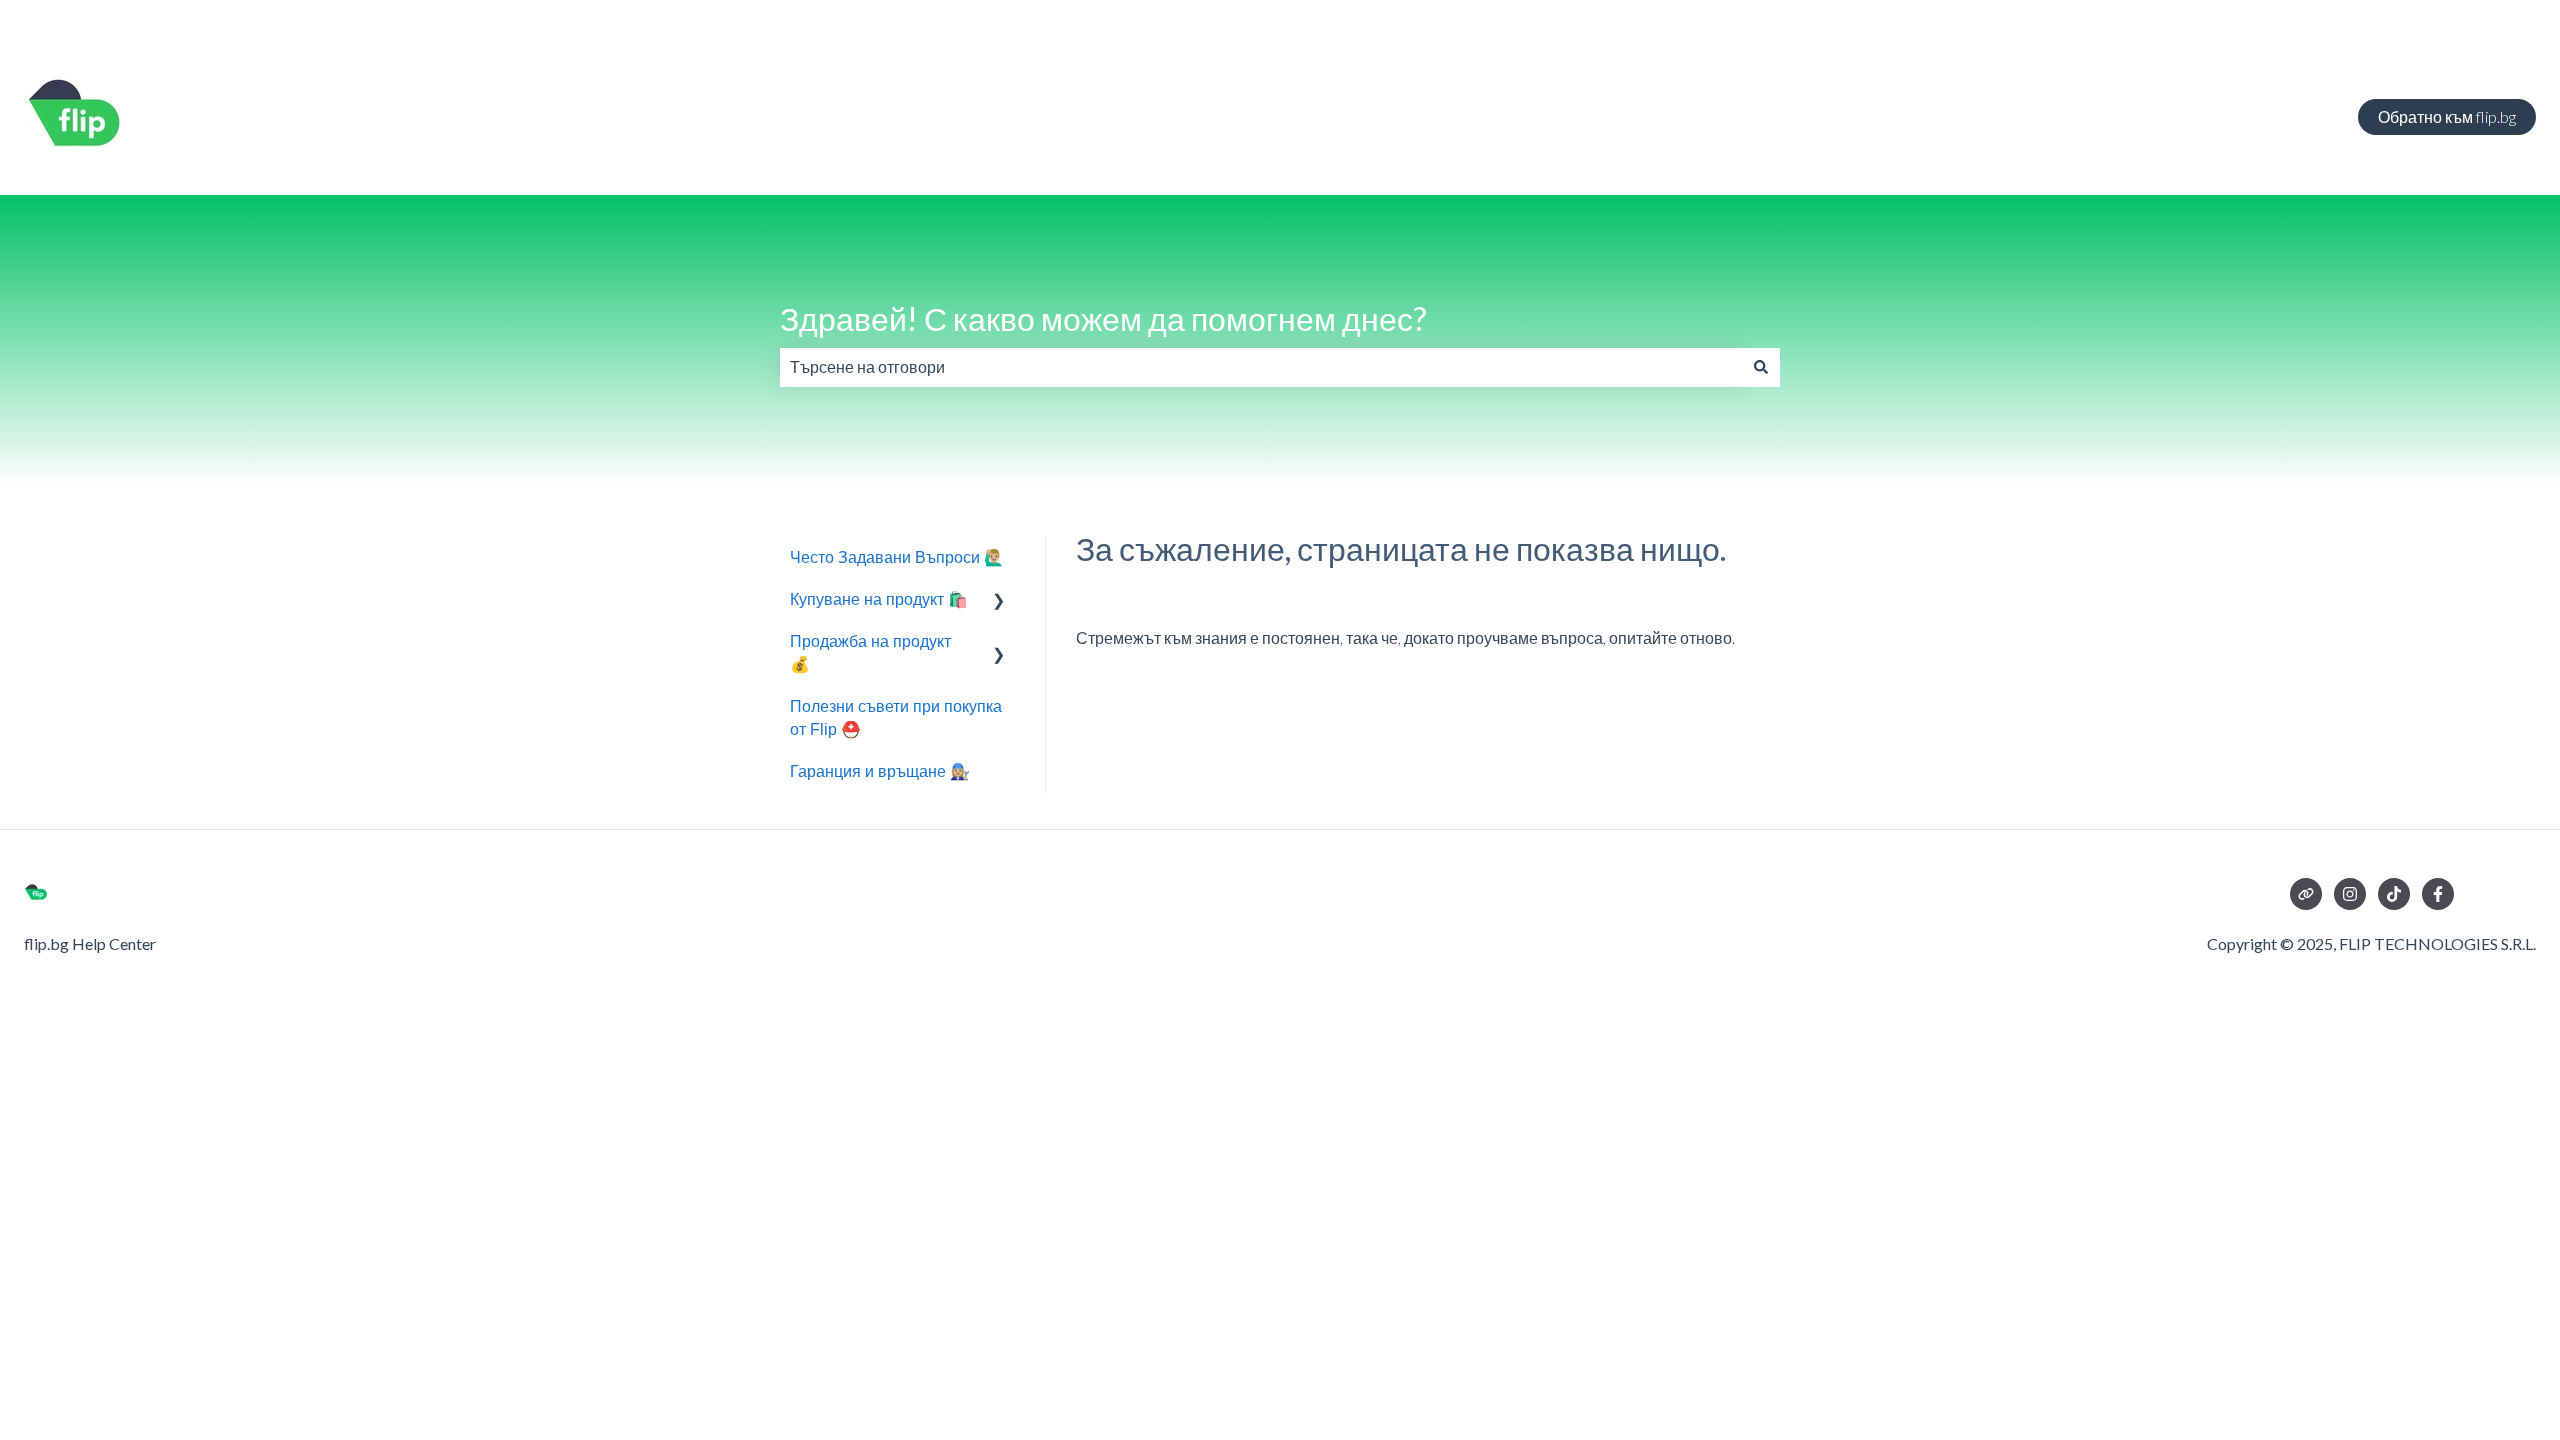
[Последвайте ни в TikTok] (2394, 894)
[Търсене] (1761, 367)
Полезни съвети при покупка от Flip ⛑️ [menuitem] (896, 717)
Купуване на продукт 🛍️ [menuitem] (879, 599)
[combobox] (1261, 367)
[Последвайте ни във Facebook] (2438, 894)
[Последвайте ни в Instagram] (2350, 894)
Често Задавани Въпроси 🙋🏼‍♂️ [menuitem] (897, 557)
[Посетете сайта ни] (2306, 894)
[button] (999, 601)
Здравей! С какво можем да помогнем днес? (1103, 318)
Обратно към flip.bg (2447, 116)
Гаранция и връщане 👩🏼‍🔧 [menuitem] (880, 771)
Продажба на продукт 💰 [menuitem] (870, 652)
